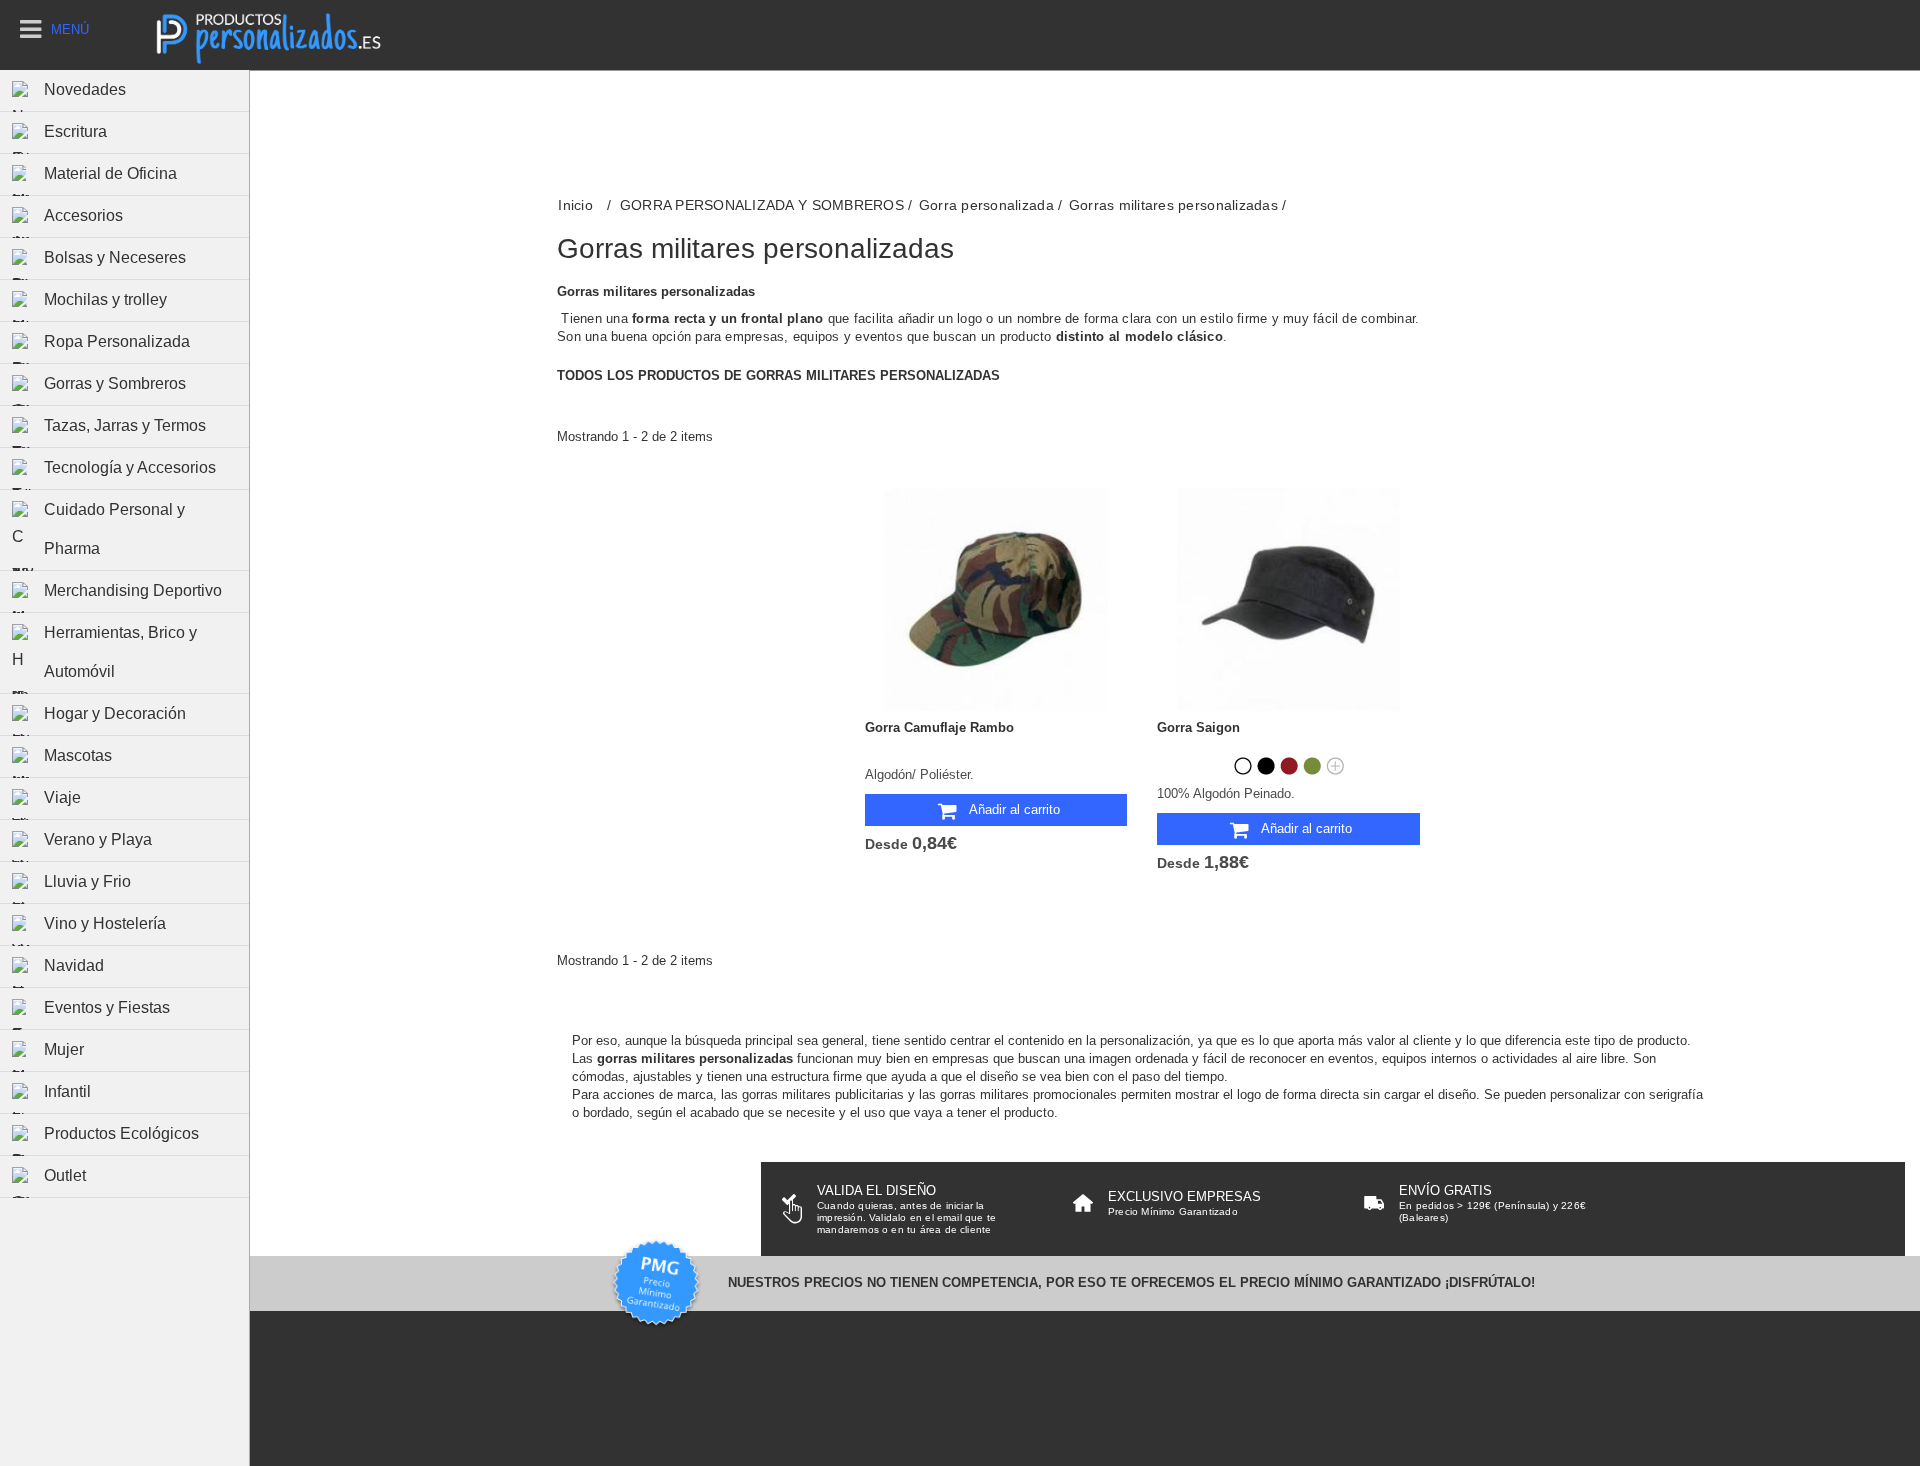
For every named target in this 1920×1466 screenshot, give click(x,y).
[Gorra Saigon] (1288, 599)
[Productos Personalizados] (267, 35)
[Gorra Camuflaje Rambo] (996, 599)
